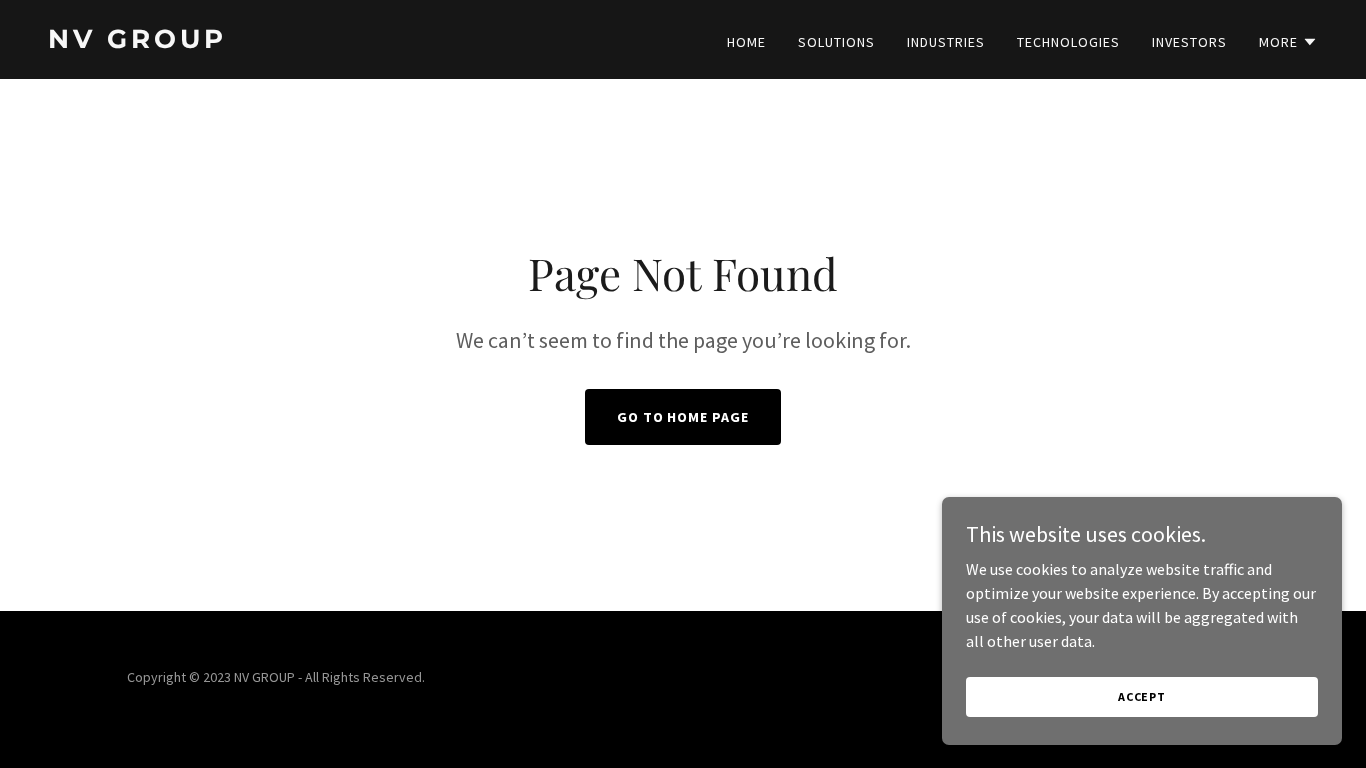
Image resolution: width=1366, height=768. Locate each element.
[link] (357, 42)
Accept (1142, 696)
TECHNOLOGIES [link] (1068, 42)
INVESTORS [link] (1189, 42)
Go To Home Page (683, 417)
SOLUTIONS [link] (836, 42)
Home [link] (746, 42)
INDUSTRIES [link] (946, 42)
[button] (1288, 42)
